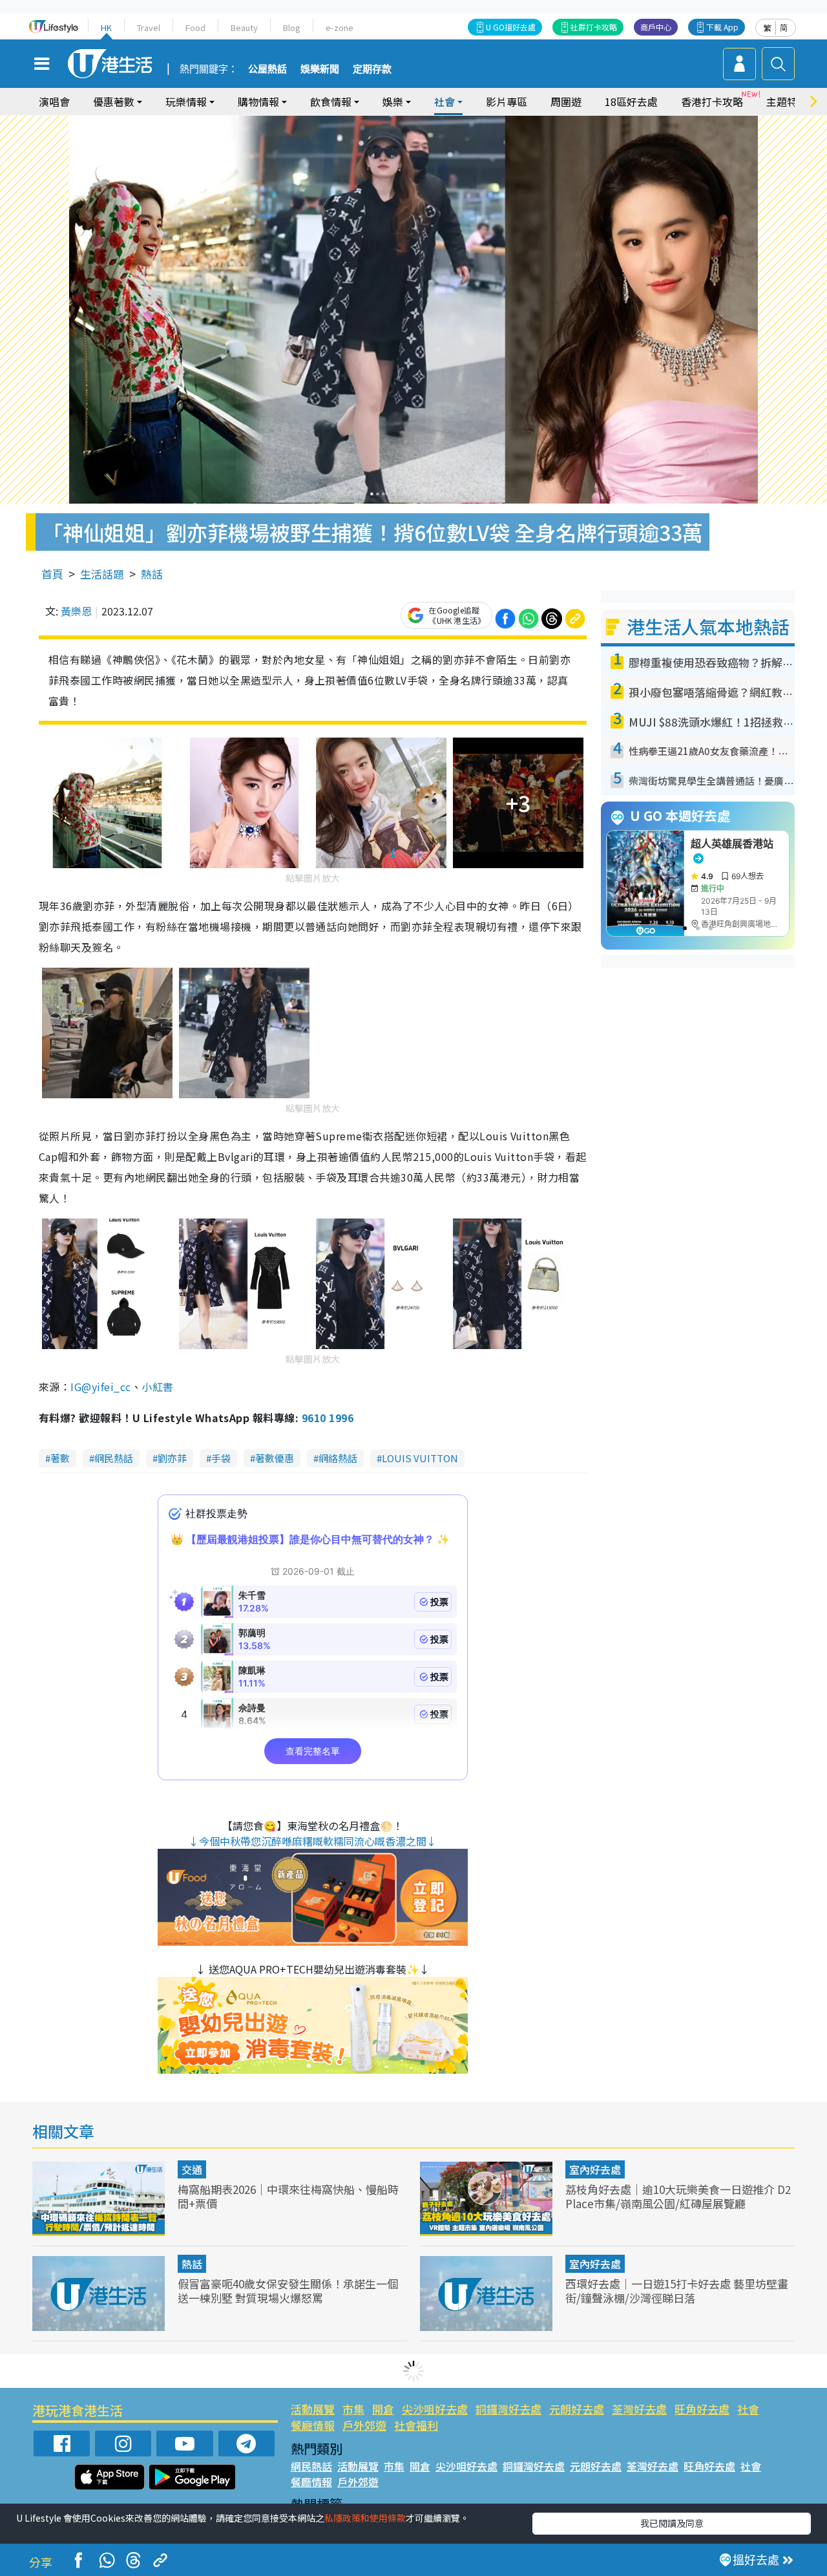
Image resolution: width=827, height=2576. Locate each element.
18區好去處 (631, 101)
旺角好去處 (702, 2409)
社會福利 (416, 2425)
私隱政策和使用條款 (365, 2518)
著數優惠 (275, 1458)
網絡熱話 (338, 1458)
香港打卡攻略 (712, 101)
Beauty (244, 27)
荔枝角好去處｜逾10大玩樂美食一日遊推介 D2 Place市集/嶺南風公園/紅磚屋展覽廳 (678, 2196)
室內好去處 (595, 2169)
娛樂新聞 (320, 69)
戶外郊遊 (364, 2425)
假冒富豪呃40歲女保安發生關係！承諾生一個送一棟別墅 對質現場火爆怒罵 (288, 2291)
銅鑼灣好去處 (508, 2409)
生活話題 (102, 574)
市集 (353, 2409)
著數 (60, 1458)
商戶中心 (656, 27)
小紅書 (157, 1387)
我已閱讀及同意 (672, 2523)
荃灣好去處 (639, 2409)
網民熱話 (114, 1458)
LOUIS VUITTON (420, 1458)
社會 (748, 2409)
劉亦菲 (172, 1458)
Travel (149, 27)
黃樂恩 (76, 611)
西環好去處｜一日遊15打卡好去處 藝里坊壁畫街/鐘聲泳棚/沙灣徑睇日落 (677, 2291)
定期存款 (372, 69)
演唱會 (54, 101)
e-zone (340, 27)
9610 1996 (328, 1418)
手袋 (221, 1458)
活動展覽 (313, 2409)
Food (195, 27)
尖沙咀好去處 (435, 2409)
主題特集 (787, 101)
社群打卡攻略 (594, 27)
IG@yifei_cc (100, 1387)
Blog (292, 27)
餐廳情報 (313, 2425)
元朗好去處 (577, 2409)
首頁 (52, 574)
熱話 (152, 574)
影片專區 (507, 101)
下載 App (722, 27)
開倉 (383, 2409)
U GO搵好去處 (511, 27)
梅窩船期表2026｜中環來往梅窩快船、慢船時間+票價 (288, 2196)
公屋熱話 (267, 69)
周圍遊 (566, 101)
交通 (192, 2169)
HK (106, 27)
